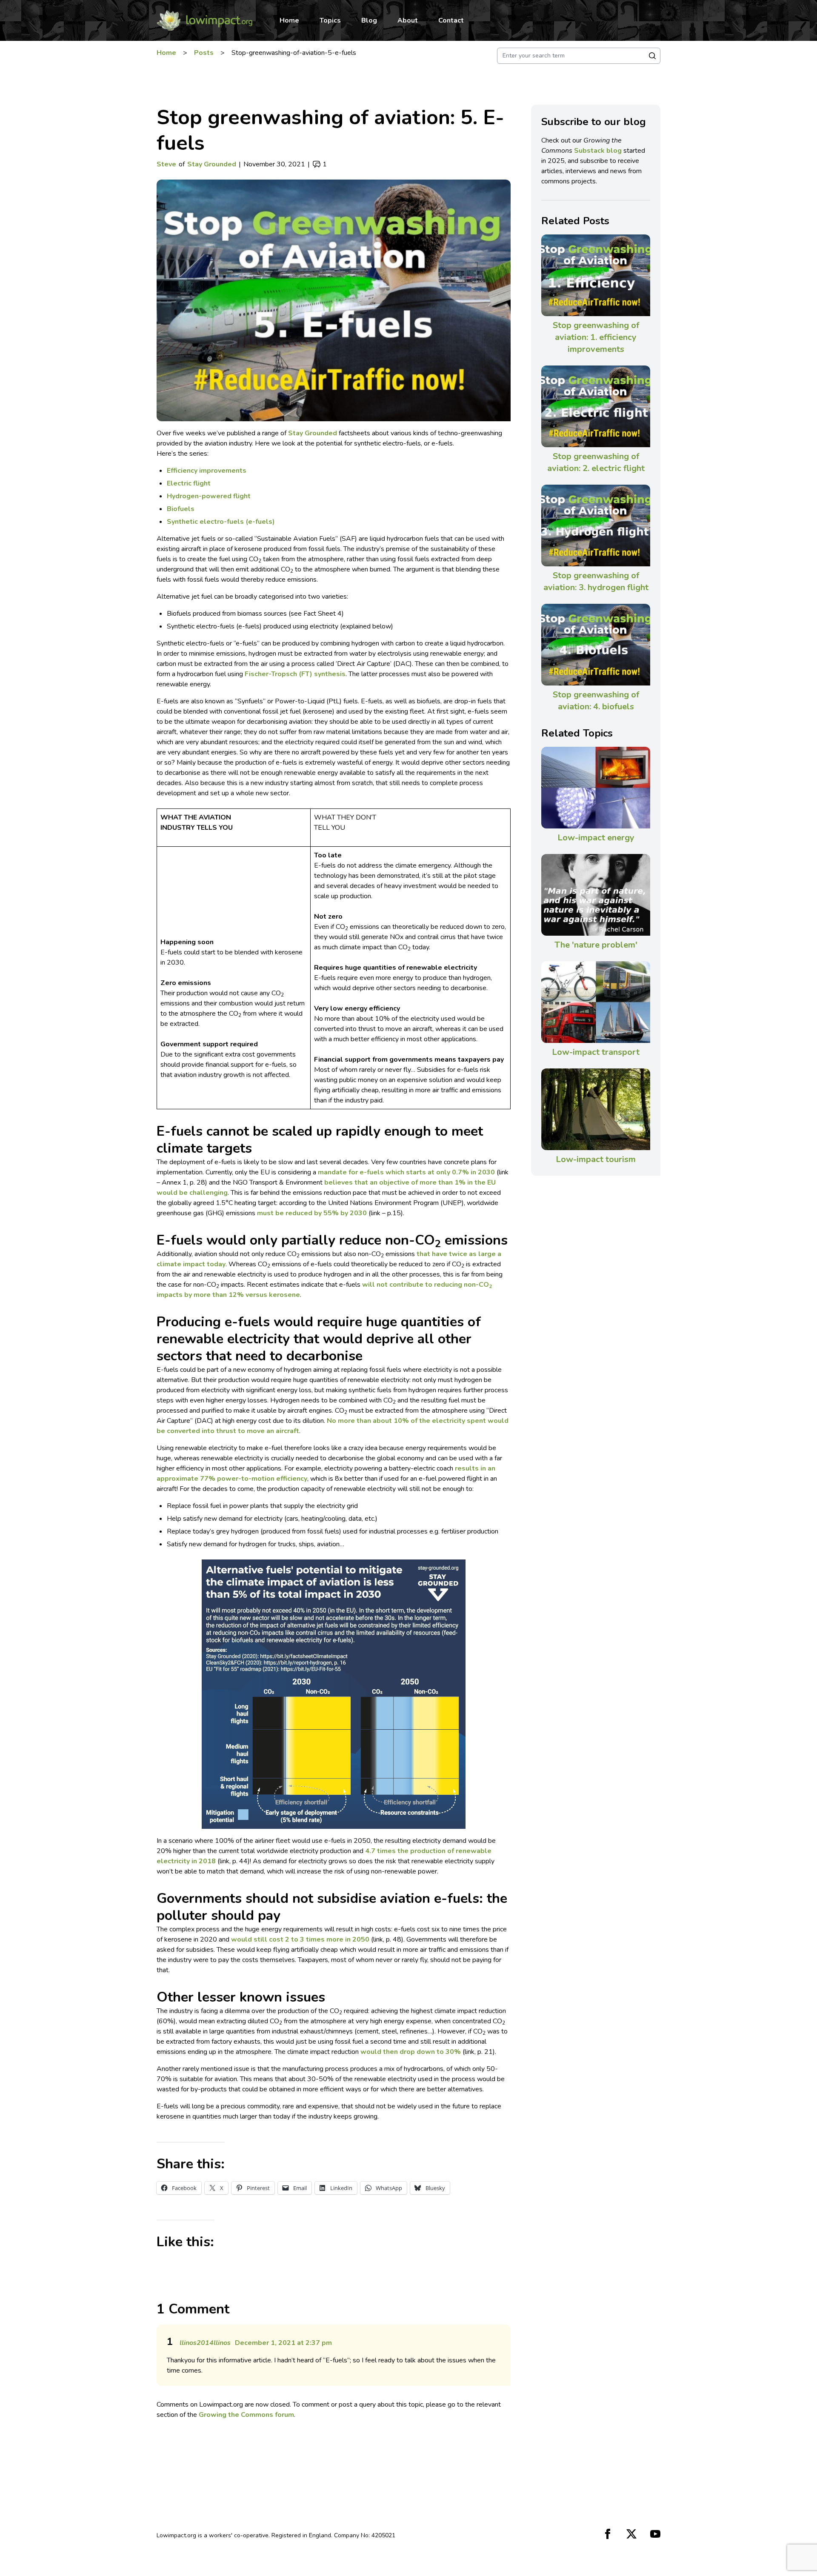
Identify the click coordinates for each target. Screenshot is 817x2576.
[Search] (652, 56)
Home (289, 20)
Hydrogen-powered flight (209, 496)
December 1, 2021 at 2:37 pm (283, 2343)
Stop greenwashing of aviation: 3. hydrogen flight (596, 581)
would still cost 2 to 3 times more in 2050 (300, 1939)
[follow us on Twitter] (631, 2534)
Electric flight (189, 483)
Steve (166, 164)
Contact (451, 20)
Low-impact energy (596, 838)
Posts (204, 53)
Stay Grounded (212, 164)
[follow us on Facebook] (608, 2534)
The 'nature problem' (596, 945)
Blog (369, 20)
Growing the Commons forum (246, 2415)
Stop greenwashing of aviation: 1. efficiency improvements (596, 337)
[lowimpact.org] (204, 20)
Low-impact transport (596, 1052)
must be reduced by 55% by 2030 (312, 1213)
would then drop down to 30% (411, 2052)
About (408, 20)
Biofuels (181, 509)
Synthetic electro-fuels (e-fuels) (221, 522)
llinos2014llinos (205, 2343)
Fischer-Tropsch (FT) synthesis (295, 674)
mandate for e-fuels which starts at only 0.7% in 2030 (406, 1172)
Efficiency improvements (207, 471)
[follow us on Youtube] (655, 2534)
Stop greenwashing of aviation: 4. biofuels (596, 701)
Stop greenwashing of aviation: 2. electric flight (596, 462)
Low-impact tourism (596, 1159)
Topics (330, 20)
